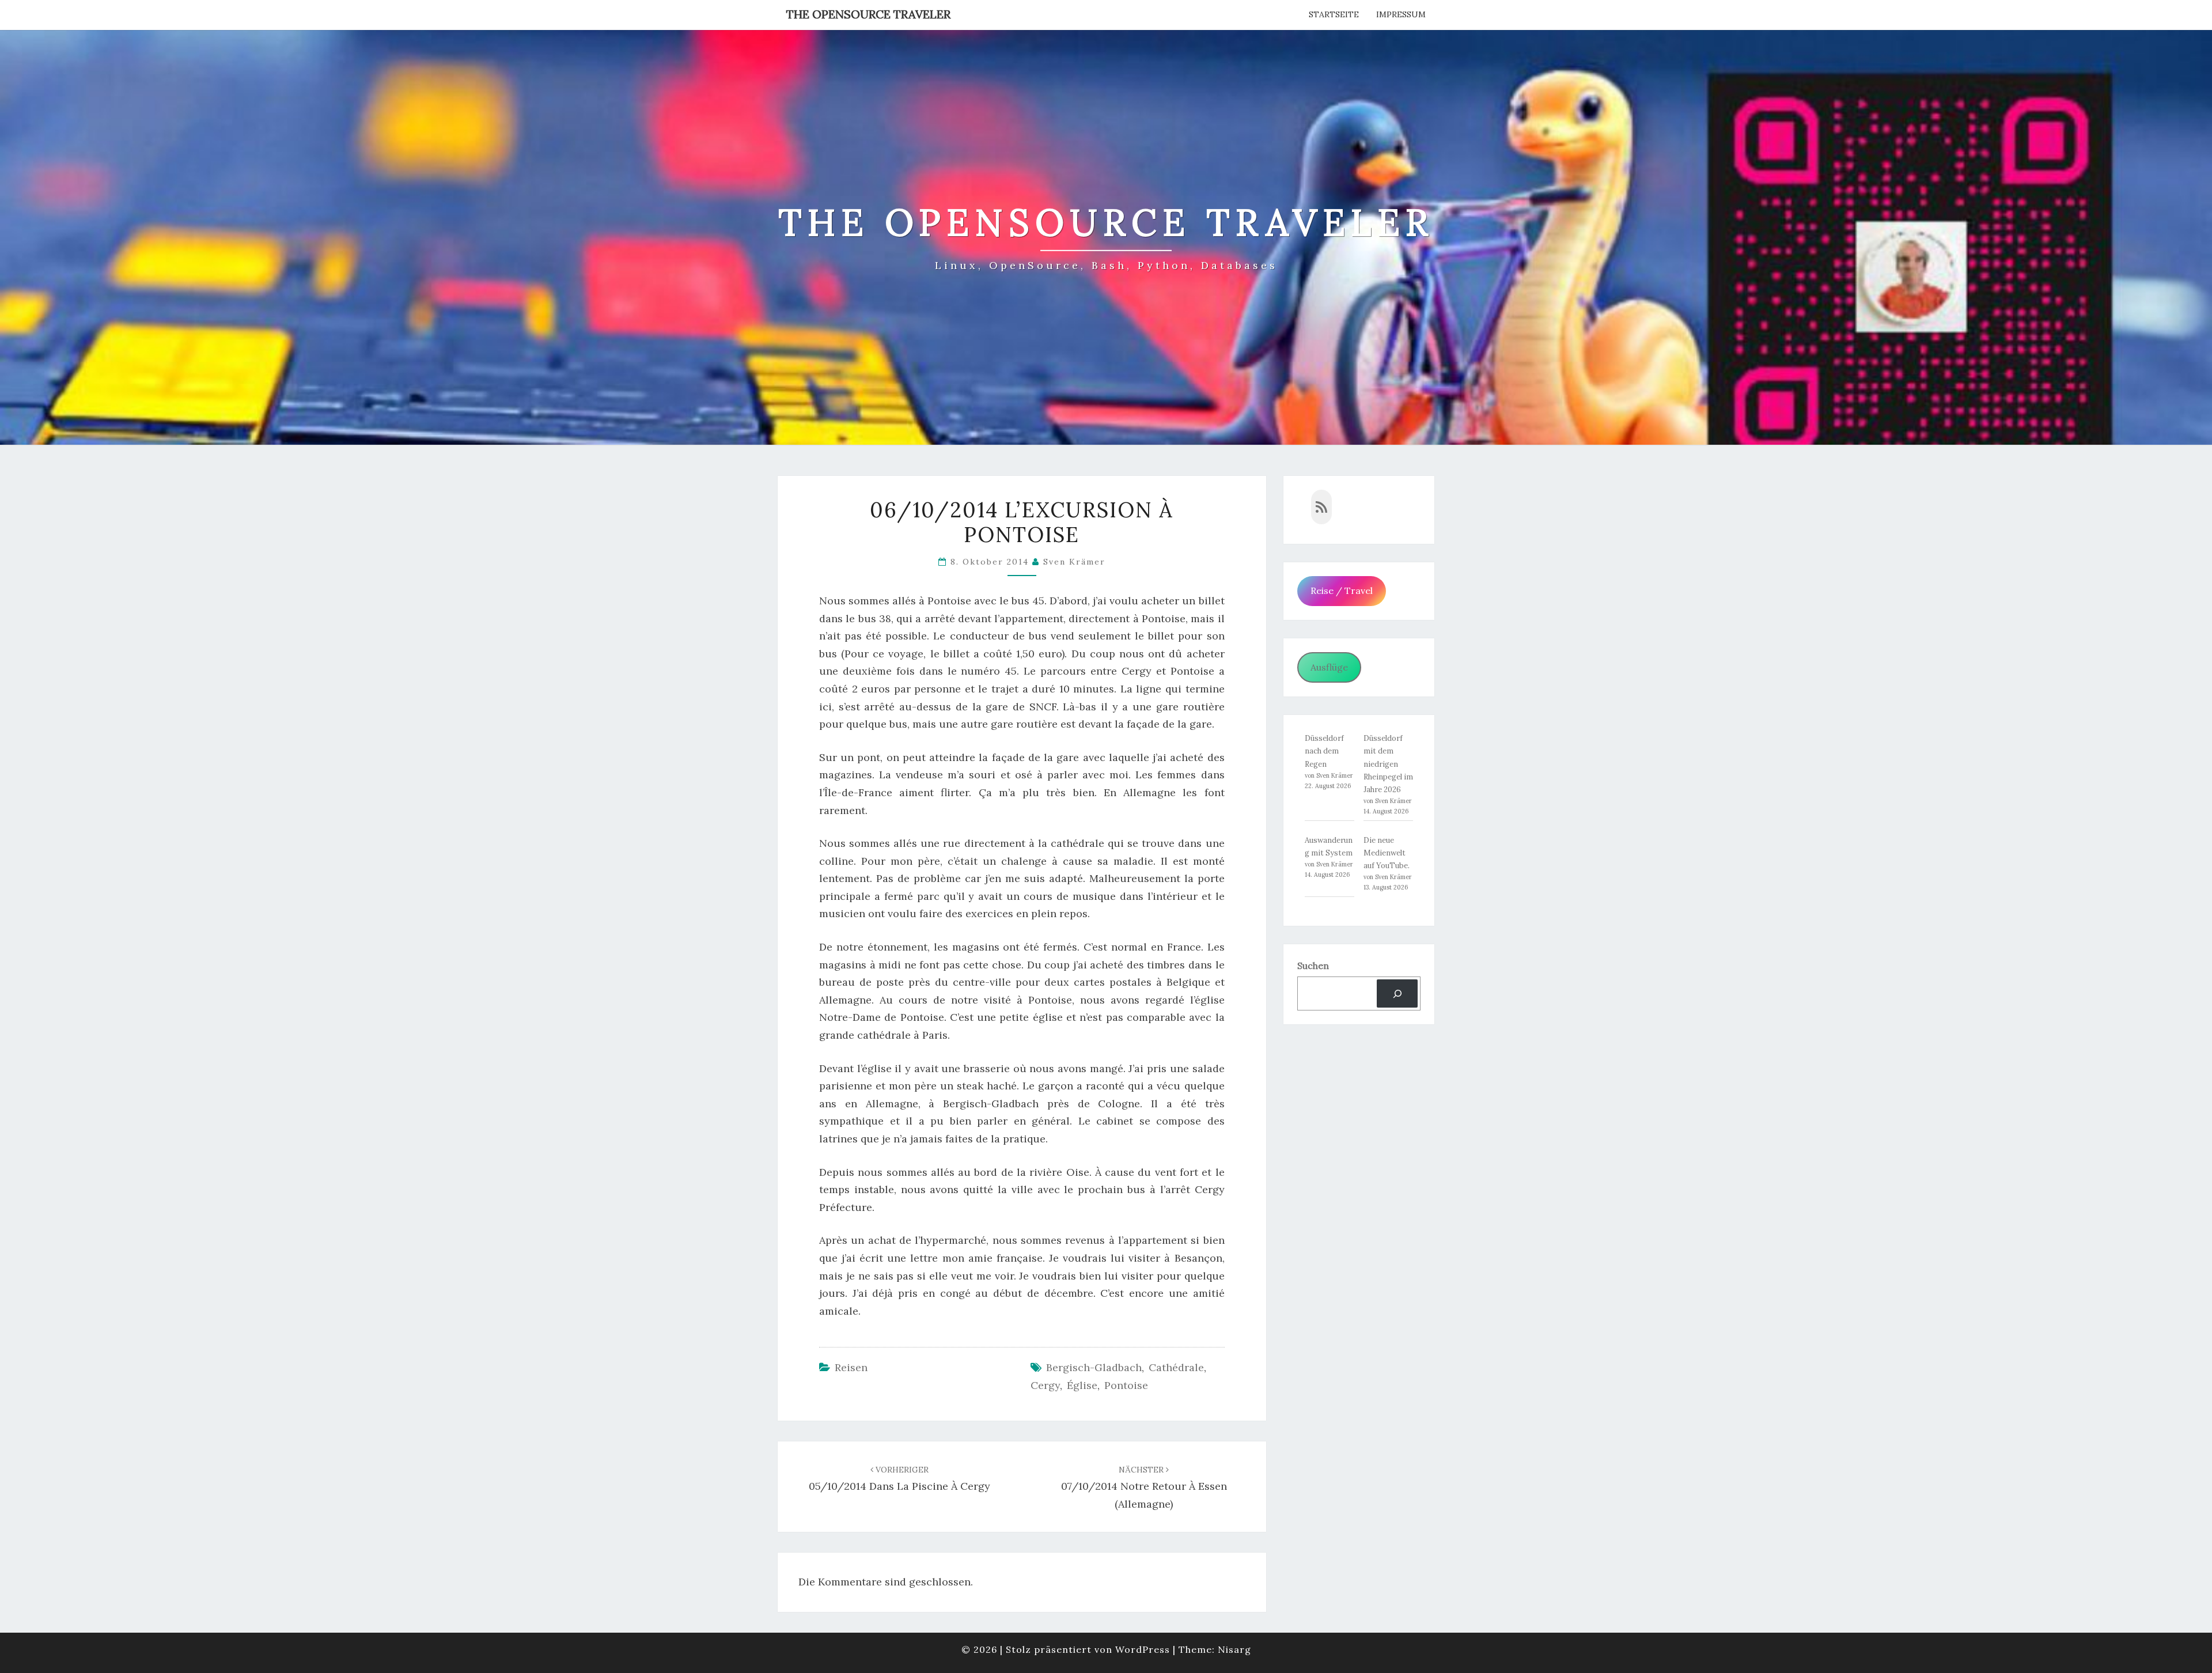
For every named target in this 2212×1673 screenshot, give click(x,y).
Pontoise (1126, 1385)
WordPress (1143, 1649)
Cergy (1045, 1385)
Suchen (1313, 966)
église (1082, 1385)
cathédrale (1176, 1367)
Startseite (1334, 14)
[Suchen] (1397, 993)
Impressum (1401, 14)
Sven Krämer (1074, 562)
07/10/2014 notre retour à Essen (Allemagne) (1144, 1487)
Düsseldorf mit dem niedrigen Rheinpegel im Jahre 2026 (1388, 764)
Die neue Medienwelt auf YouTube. (1387, 853)
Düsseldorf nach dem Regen (1324, 751)
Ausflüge (1329, 667)
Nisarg (1234, 1649)
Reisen (851, 1367)
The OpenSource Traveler (868, 14)
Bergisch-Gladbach (1094, 1367)
